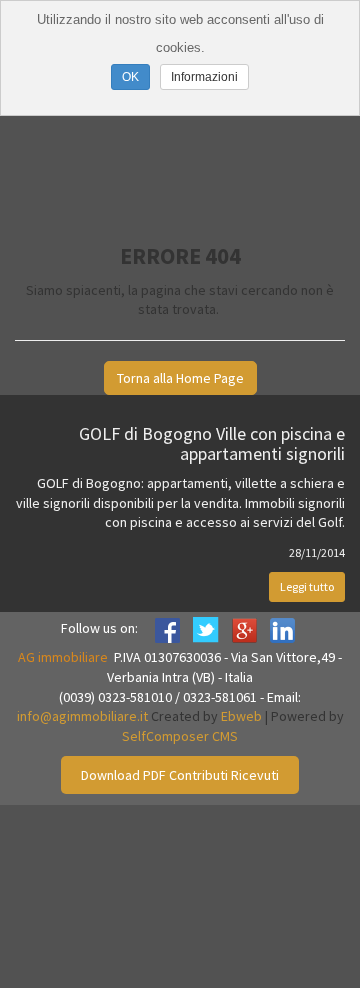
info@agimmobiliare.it (82, 716)
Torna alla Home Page (180, 378)
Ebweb (241, 716)
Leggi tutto (307, 586)
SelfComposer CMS (180, 736)
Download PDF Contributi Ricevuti (180, 775)
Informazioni (204, 77)
